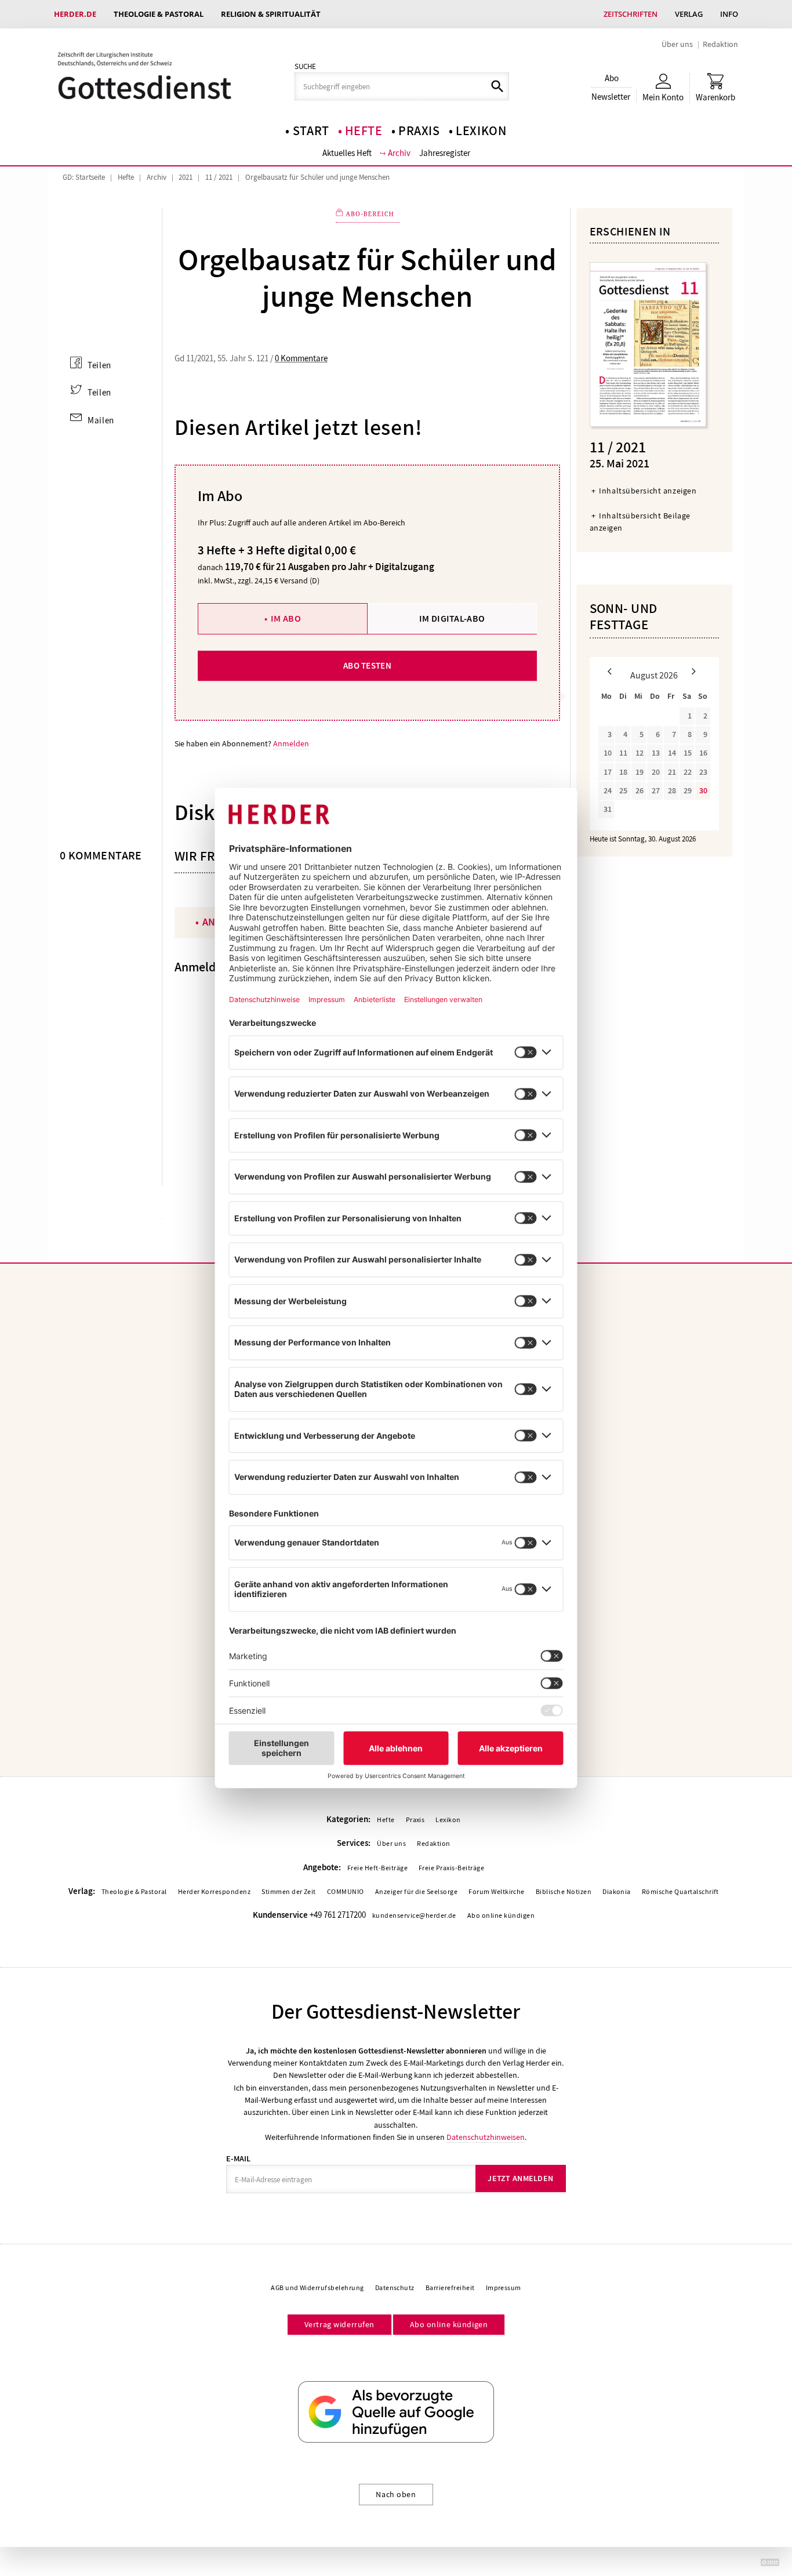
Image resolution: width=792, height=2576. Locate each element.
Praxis (419, 131)
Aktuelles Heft (347, 153)
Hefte (364, 131)
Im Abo (286, 618)
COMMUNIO (346, 1892)
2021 (186, 177)
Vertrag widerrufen (339, 2324)
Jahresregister (445, 153)
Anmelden (291, 743)
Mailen (101, 420)
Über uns (677, 44)
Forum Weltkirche (497, 1892)
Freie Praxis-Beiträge (451, 1868)
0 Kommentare (301, 358)
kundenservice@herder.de (414, 1915)
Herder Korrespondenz (215, 1892)
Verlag (689, 14)
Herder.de (75, 14)
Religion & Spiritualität (271, 14)
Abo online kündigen (501, 1915)
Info (729, 14)
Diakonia (617, 1892)
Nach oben (396, 2494)
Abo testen (367, 666)
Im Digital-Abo (452, 618)
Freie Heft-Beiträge (377, 1868)
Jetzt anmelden (520, 2178)
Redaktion (720, 44)
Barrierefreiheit (450, 2288)
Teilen (99, 365)
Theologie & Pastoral (159, 14)
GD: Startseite (84, 177)
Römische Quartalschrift (680, 1892)
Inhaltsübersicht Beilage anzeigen (640, 522)
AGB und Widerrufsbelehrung (317, 2288)
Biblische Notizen (564, 1892)
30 (703, 791)
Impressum (504, 2288)
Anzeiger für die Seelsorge (416, 1892)
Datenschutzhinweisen (486, 2137)
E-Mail (238, 2159)
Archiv (399, 153)
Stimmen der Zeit (289, 1892)
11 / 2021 (219, 177)
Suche (305, 67)
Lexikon (481, 131)
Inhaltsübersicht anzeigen (648, 491)
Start (311, 131)
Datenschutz (395, 2288)
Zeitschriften (631, 14)
